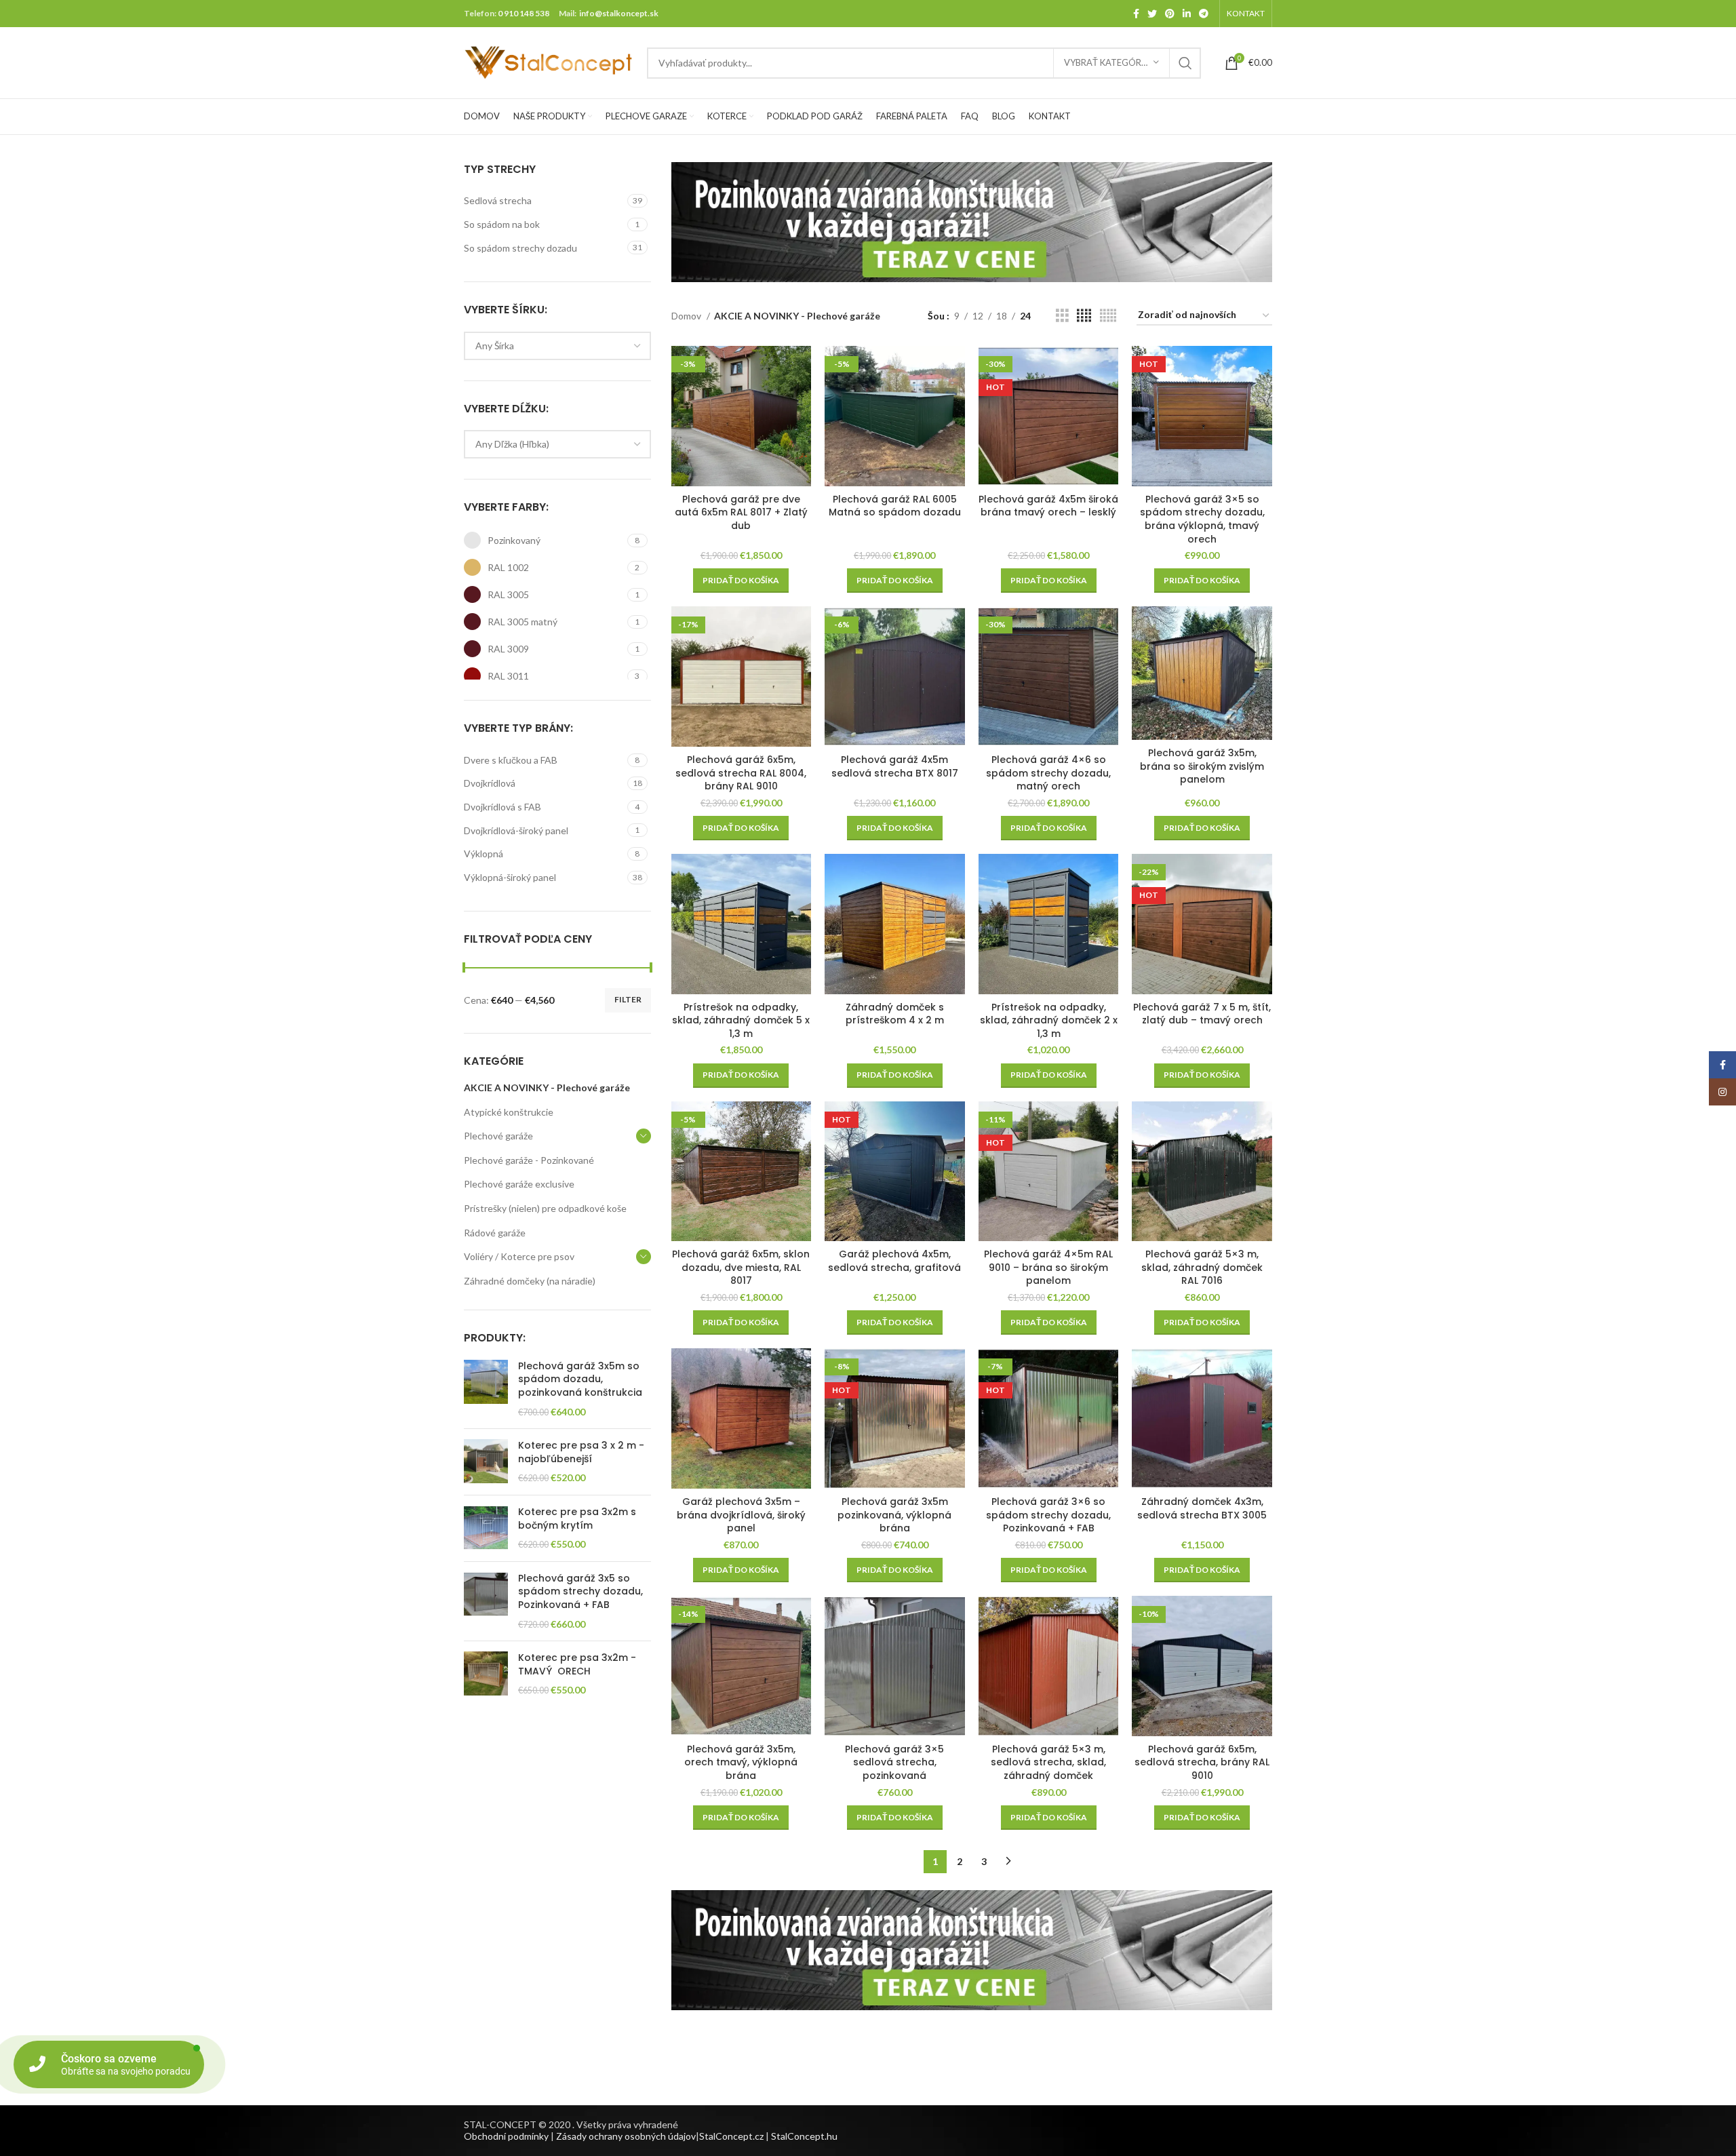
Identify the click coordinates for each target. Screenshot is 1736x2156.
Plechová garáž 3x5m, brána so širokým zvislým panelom (1202, 766)
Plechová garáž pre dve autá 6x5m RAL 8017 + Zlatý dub (741, 512)
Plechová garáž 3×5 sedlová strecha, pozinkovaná (894, 1762)
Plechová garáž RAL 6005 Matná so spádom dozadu (895, 506)
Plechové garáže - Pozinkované (529, 1160)
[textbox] (495, 346)
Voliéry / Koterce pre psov (519, 1256)
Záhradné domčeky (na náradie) (530, 1281)
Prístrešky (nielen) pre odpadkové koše (545, 1208)
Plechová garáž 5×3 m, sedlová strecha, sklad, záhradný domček (1048, 1762)
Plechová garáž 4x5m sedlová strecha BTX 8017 (895, 766)
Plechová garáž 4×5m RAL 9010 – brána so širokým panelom (1048, 1267)
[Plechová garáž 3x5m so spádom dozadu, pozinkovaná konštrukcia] (486, 1389)
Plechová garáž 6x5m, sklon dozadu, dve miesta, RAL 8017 (741, 1267)
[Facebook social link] (1136, 14)
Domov (687, 316)
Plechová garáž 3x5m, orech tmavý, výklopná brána (741, 1762)
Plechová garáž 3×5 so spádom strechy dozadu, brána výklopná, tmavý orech (1202, 519)
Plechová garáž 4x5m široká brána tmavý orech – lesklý (1048, 506)
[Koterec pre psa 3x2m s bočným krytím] (486, 1528)
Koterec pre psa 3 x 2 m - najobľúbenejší (581, 1452)
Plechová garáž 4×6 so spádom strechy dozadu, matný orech (1048, 773)
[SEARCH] (1185, 63)
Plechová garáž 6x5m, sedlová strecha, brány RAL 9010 (1202, 1762)
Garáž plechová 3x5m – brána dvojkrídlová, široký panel (741, 1515)
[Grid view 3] (1062, 316)
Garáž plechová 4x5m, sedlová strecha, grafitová (894, 1261)
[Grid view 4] (1084, 316)
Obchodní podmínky (506, 2136)
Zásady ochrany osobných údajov (626, 2136)
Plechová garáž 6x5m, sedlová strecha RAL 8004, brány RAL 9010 (741, 773)
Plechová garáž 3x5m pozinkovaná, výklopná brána (894, 1515)
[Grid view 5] (1108, 316)
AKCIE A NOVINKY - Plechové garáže (547, 1087)
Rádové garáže (495, 1233)
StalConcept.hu (804, 2136)
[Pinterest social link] (1170, 14)
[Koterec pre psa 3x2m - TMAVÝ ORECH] (486, 1674)
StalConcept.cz (731, 2136)
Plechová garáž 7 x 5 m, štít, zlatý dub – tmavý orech (1202, 1014)
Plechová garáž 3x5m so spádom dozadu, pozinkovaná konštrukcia (580, 1379)
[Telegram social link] (1204, 14)
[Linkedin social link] (1187, 14)
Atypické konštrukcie (509, 1112)
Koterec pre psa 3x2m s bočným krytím (577, 1519)
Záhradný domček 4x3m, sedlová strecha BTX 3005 (1202, 1508)
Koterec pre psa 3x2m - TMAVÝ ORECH (577, 1665)
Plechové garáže (498, 1136)
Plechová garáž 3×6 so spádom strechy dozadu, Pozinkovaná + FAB (1048, 1515)
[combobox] (557, 346)
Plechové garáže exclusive (519, 1184)
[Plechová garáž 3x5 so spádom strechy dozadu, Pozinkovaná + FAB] (486, 1601)
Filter (628, 999)
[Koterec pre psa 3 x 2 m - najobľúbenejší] (486, 1462)
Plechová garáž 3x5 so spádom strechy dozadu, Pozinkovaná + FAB (580, 1592)
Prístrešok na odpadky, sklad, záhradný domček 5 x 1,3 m (741, 1020)
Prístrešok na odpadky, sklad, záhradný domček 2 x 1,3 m (1049, 1020)
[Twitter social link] (1152, 14)
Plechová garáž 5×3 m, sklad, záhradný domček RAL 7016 (1202, 1267)
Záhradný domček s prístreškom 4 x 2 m (895, 1014)
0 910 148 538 (524, 13)
